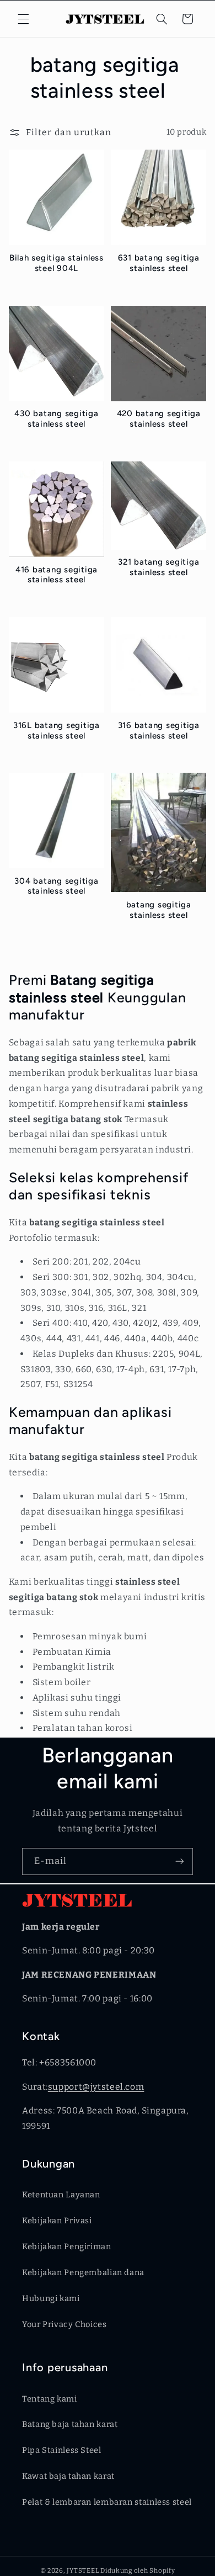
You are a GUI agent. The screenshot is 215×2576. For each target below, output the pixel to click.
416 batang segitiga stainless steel (57, 575)
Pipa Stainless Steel (62, 2450)
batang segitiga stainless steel (159, 910)
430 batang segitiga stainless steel (56, 419)
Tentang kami (50, 2399)
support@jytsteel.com (96, 2087)
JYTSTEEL (83, 2570)
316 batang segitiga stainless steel (159, 731)
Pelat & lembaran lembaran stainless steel (107, 2502)
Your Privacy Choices (64, 2324)
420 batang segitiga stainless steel (159, 419)
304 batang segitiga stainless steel (56, 886)
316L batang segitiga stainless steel (57, 731)
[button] (23, 19)
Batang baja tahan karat (70, 2424)
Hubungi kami (51, 2298)
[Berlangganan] (180, 1861)
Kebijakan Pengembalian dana (83, 2272)
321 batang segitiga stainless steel (158, 567)
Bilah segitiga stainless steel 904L (57, 263)
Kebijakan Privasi (57, 2221)
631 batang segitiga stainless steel (159, 263)
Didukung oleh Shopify (138, 2570)
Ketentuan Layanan (61, 2195)
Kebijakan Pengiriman (67, 2246)
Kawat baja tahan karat (68, 2476)
